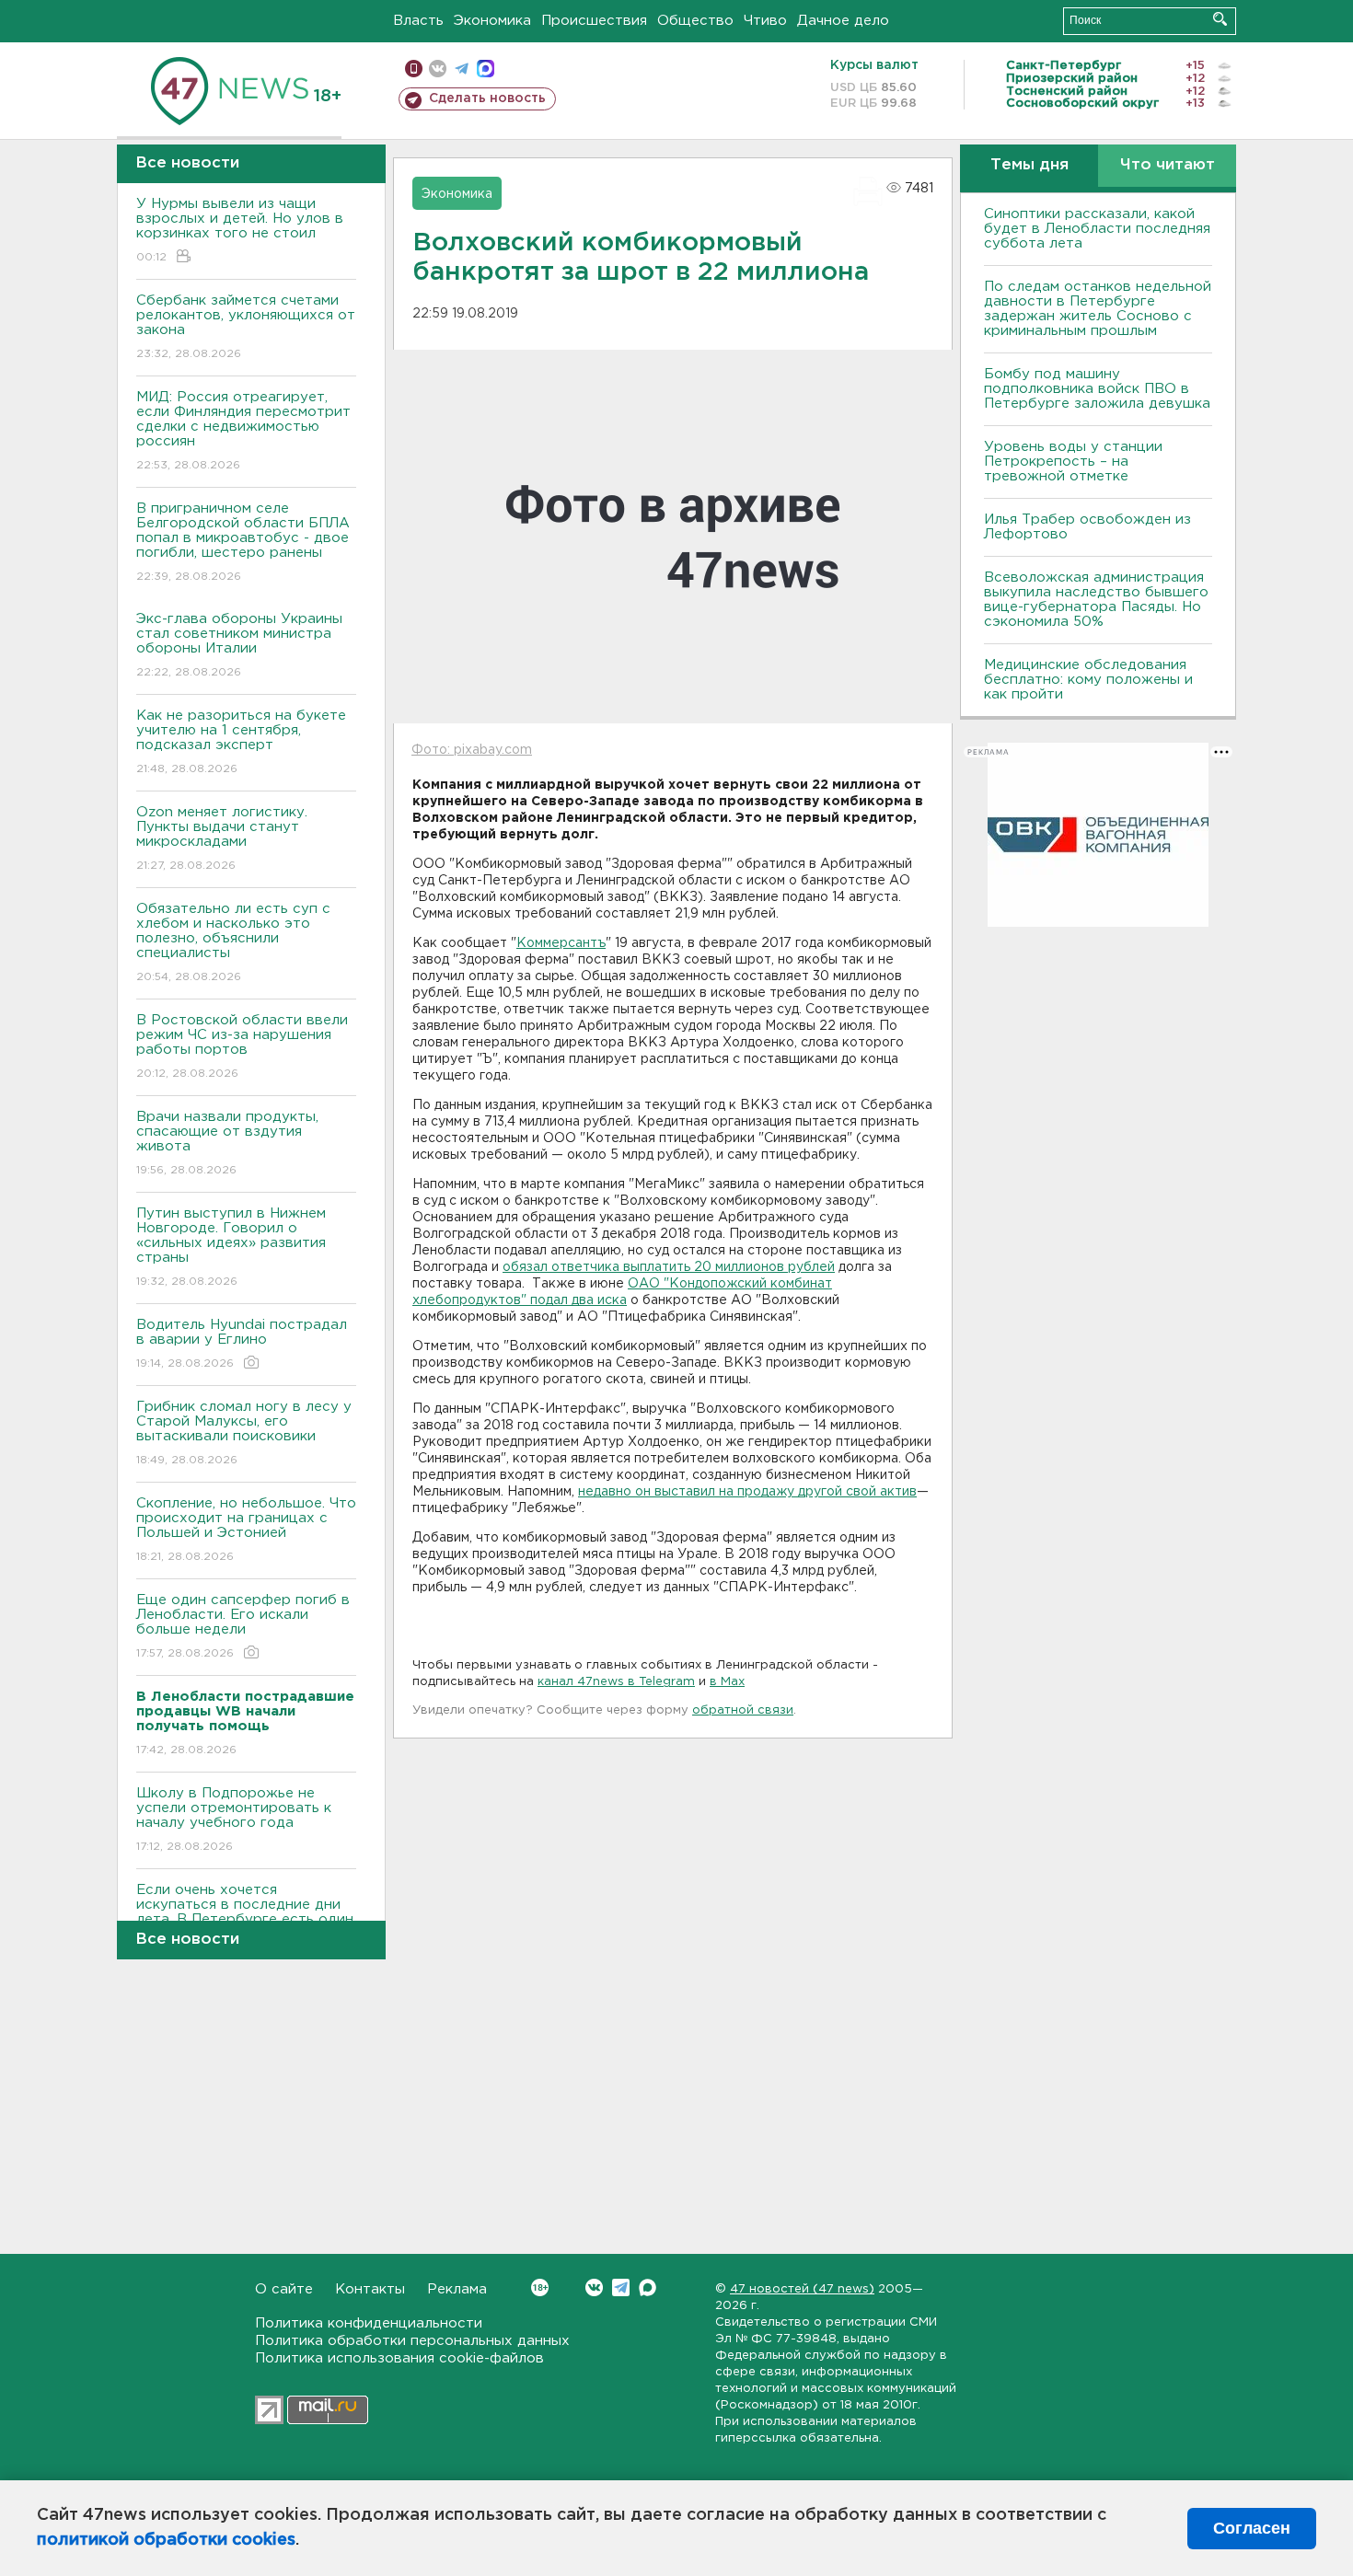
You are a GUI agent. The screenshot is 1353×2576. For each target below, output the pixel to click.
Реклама (457, 2289)
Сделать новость (487, 98)
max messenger (486, 69)
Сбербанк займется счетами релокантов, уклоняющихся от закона (246, 327)
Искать (1220, 19)
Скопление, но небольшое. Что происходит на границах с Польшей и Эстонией (246, 1530)
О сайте (284, 2289)
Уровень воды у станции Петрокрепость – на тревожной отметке (1073, 462)
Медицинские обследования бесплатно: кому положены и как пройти (1088, 680)
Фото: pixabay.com (472, 750)
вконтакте (438, 69)
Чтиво (765, 21)
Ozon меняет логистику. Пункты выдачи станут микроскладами (222, 838)
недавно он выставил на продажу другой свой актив (747, 1492)
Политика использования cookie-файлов (399, 2358)
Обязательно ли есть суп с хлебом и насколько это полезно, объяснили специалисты (233, 942)
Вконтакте (594, 2287)
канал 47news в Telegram (616, 1682)
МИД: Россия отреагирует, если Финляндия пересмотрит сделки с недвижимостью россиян (243, 431)
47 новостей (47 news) (802, 2289)
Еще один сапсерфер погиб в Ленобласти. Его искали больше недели (243, 1626)
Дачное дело (843, 21)
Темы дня (1029, 165)
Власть (418, 21)
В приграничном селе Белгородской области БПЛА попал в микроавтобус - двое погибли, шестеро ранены (243, 542)
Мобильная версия (414, 69)
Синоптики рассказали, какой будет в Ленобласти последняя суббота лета (1097, 229)
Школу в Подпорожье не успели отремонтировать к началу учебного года (234, 1819)
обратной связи (743, 1710)
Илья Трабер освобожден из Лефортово (1087, 527)
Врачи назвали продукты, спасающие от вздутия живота (227, 1143)
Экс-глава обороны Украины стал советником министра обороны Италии (239, 645)
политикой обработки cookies (166, 2540)
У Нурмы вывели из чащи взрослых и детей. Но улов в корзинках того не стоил (240, 230)
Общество (695, 21)
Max (648, 2287)
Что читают (1168, 165)
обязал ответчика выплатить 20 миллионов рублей (669, 1267)
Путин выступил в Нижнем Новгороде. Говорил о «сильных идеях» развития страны (231, 1247)
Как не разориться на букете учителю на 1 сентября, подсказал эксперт (241, 742)
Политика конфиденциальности (369, 2323)
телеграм (462, 69)
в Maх (727, 1682)
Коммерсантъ (561, 943)
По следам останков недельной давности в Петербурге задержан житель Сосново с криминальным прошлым (1098, 309)
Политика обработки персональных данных (412, 2341)
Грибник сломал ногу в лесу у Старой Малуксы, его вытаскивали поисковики (244, 1433)
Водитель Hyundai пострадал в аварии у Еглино (242, 1344)
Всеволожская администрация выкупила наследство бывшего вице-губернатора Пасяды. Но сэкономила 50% (1096, 600)
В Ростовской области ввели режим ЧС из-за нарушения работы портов (242, 1046)
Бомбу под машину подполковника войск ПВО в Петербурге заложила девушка (1097, 389)
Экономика (492, 21)
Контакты (370, 2289)
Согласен (1252, 2528)
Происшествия (594, 21)
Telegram (621, 2287)
